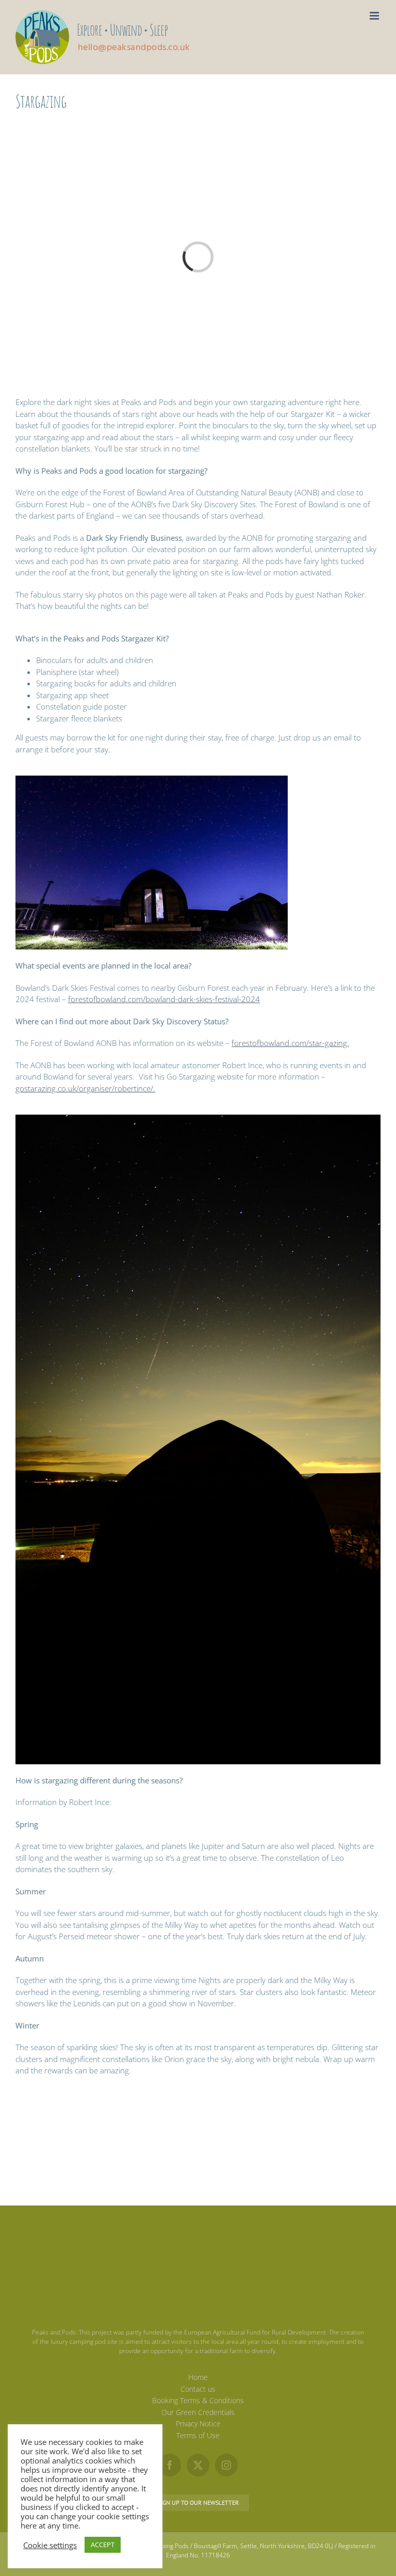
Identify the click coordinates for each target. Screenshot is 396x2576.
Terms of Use (198, 2435)
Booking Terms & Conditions (198, 2400)
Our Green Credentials (198, 2412)
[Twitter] (198, 2465)
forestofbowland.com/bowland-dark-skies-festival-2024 (164, 999)
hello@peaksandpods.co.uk (134, 48)
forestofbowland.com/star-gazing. (290, 1043)
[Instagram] (226, 2465)
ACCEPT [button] (103, 2545)
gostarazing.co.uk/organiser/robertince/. (85, 1088)
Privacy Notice (198, 2424)
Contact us (198, 2388)
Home (198, 2377)
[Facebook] (170, 2465)
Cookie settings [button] (50, 2545)
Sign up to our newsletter (198, 2502)
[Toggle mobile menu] (375, 16)
